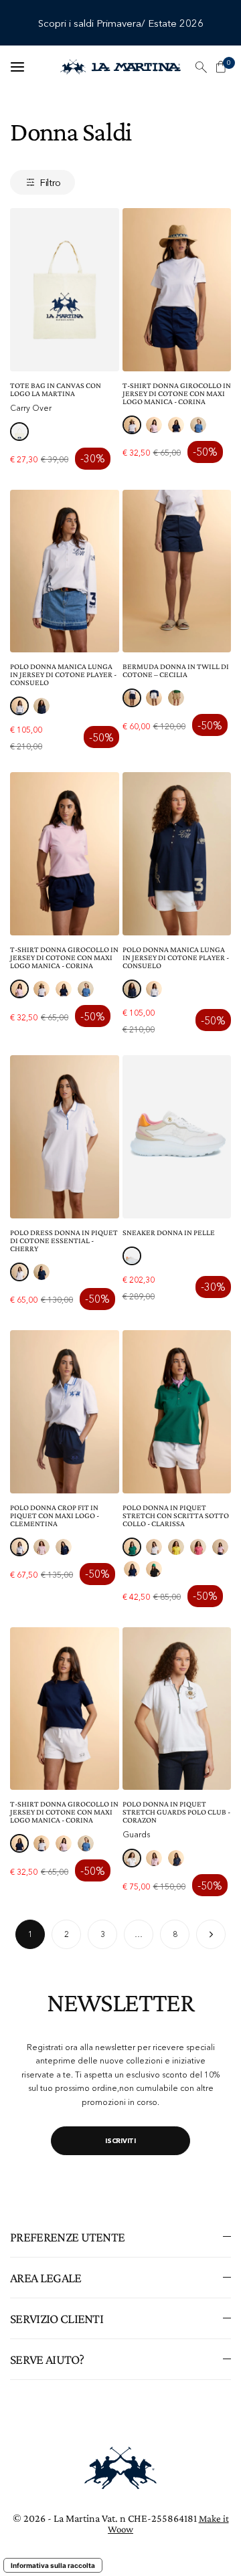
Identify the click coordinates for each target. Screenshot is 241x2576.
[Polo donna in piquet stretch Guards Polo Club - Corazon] (177, 1709)
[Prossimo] (211, 1934)
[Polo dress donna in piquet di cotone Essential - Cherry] (65, 1137)
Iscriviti (120, 2141)
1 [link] (30, 1934)
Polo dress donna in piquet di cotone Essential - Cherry (64, 1240)
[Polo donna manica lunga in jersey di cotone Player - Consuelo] (65, 571)
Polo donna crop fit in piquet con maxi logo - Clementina (55, 1515)
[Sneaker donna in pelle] (177, 1137)
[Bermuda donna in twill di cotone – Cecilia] (177, 571)
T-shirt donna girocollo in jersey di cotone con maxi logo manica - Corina (177, 393)
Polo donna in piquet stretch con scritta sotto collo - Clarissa (176, 1515)
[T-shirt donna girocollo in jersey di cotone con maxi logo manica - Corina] (177, 290)
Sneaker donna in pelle (169, 1232)
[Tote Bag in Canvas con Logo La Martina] (65, 290)
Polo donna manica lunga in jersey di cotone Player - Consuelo (63, 674)
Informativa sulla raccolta (53, 2565)
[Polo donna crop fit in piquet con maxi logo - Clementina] (65, 1412)
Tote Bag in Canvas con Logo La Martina (56, 389)
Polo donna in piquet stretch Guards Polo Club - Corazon (176, 1812)
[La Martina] (120, 67)
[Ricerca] (201, 67)
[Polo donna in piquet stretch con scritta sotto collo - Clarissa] (177, 1412)
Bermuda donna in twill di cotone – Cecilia (176, 670)
